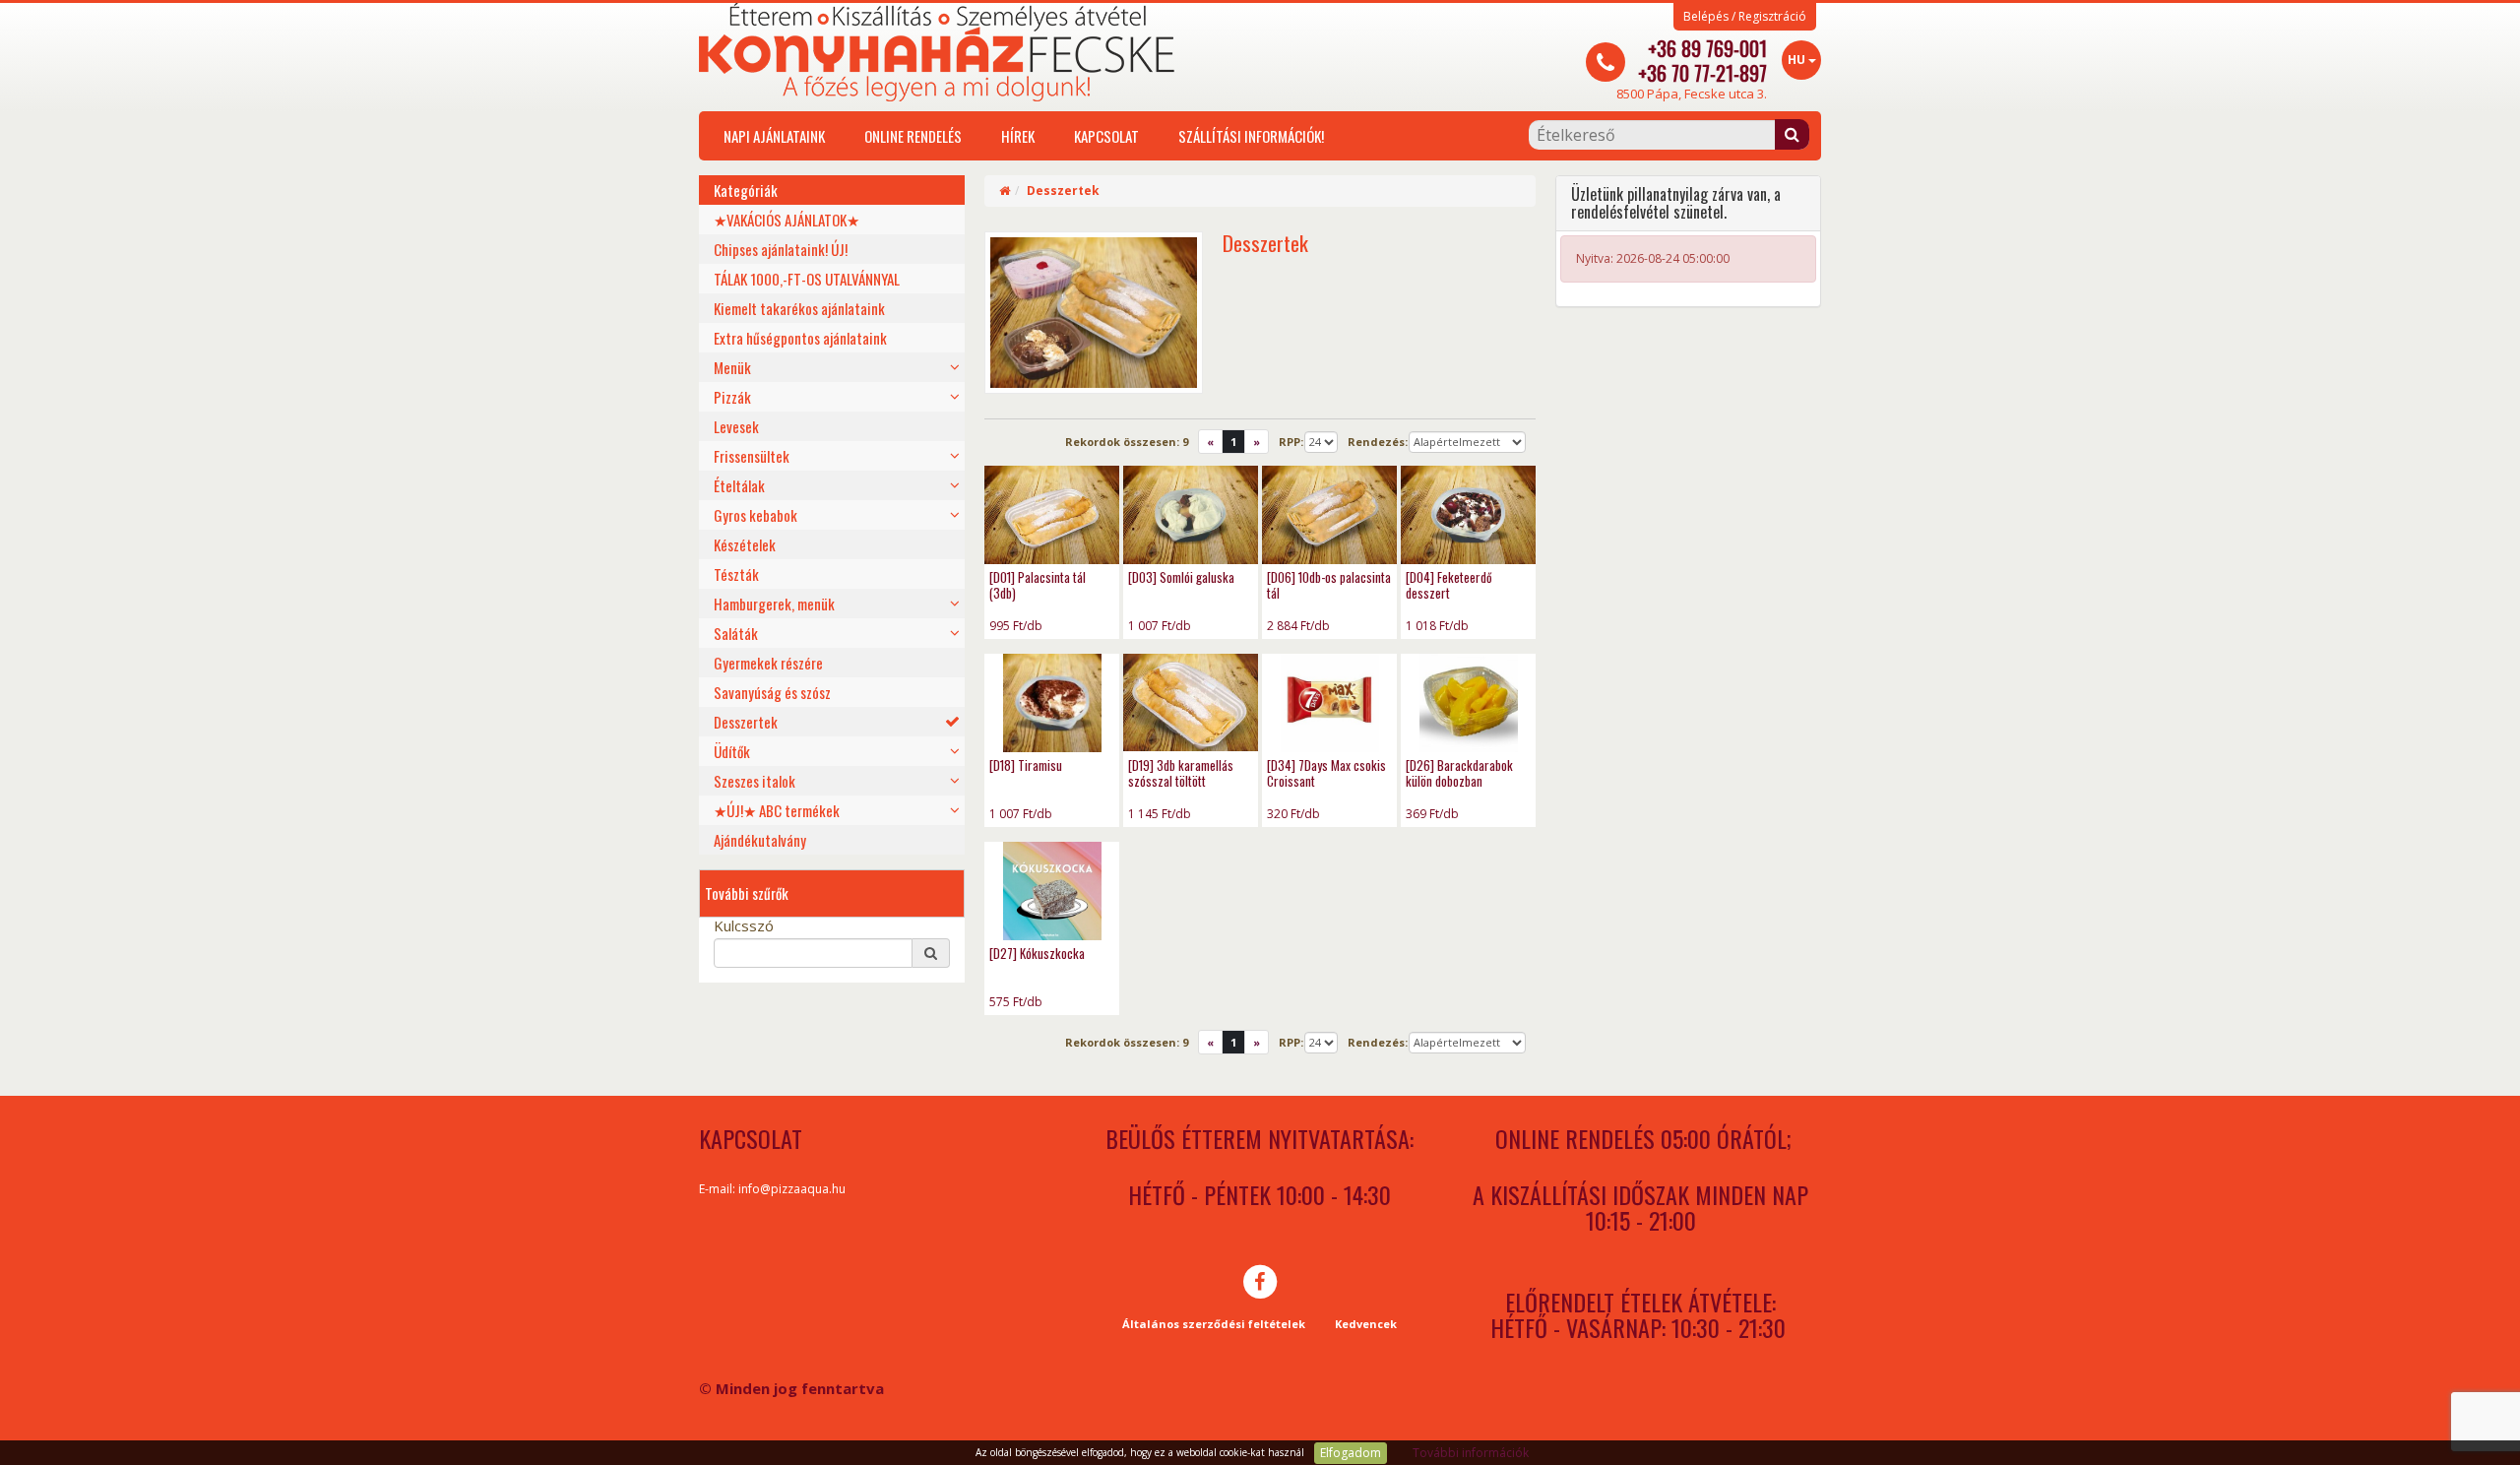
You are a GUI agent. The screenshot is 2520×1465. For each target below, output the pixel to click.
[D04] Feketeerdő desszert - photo (1468, 515)
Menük (732, 367)
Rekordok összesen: (1127, 442)
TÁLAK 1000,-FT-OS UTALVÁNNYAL (807, 279)
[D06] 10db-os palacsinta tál (1329, 585)
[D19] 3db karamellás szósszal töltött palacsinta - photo (1191, 703)
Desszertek (746, 722)
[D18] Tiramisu (1026, 765)
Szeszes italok (755, 781)
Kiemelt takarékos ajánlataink (799, 308)
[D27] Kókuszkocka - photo (1052, 891)
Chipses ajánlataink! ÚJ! (781, 249)
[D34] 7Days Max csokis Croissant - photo (1329, 703)
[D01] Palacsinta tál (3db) (1038, 585)
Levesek (736, 426)
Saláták (736, 633)
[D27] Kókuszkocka (1037, 953)
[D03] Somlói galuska (1181, 577)
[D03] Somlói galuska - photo (1191, 515)
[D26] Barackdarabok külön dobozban (1459, 773)
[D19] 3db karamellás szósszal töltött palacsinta (1181, 781)
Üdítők (732, 751)
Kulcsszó (744, 925)
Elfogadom (1351, 1453)
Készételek (745, 544)
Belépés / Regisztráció (1745, 17)
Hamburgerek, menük (774, 604)
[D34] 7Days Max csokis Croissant (1326, 773)
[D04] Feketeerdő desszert (1449, 585)
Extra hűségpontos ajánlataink (800, 338)
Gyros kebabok (756, 515)
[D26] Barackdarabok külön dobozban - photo (1468, 703)
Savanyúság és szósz (772, 692)
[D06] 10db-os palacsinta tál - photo (1329, 515)
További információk (1471, 1453)
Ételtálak (739, 485)
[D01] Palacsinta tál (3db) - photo (1052, 515)
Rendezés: (1378, 442)
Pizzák (732, 397)
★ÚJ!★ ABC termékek (777, 810)
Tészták (736, 574)
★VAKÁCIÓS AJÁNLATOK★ (787, 220)
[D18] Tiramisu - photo (1052, 703)
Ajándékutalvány (760, 840)
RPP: (1291, 442)
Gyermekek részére (768, 663)
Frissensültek (752, 456)
